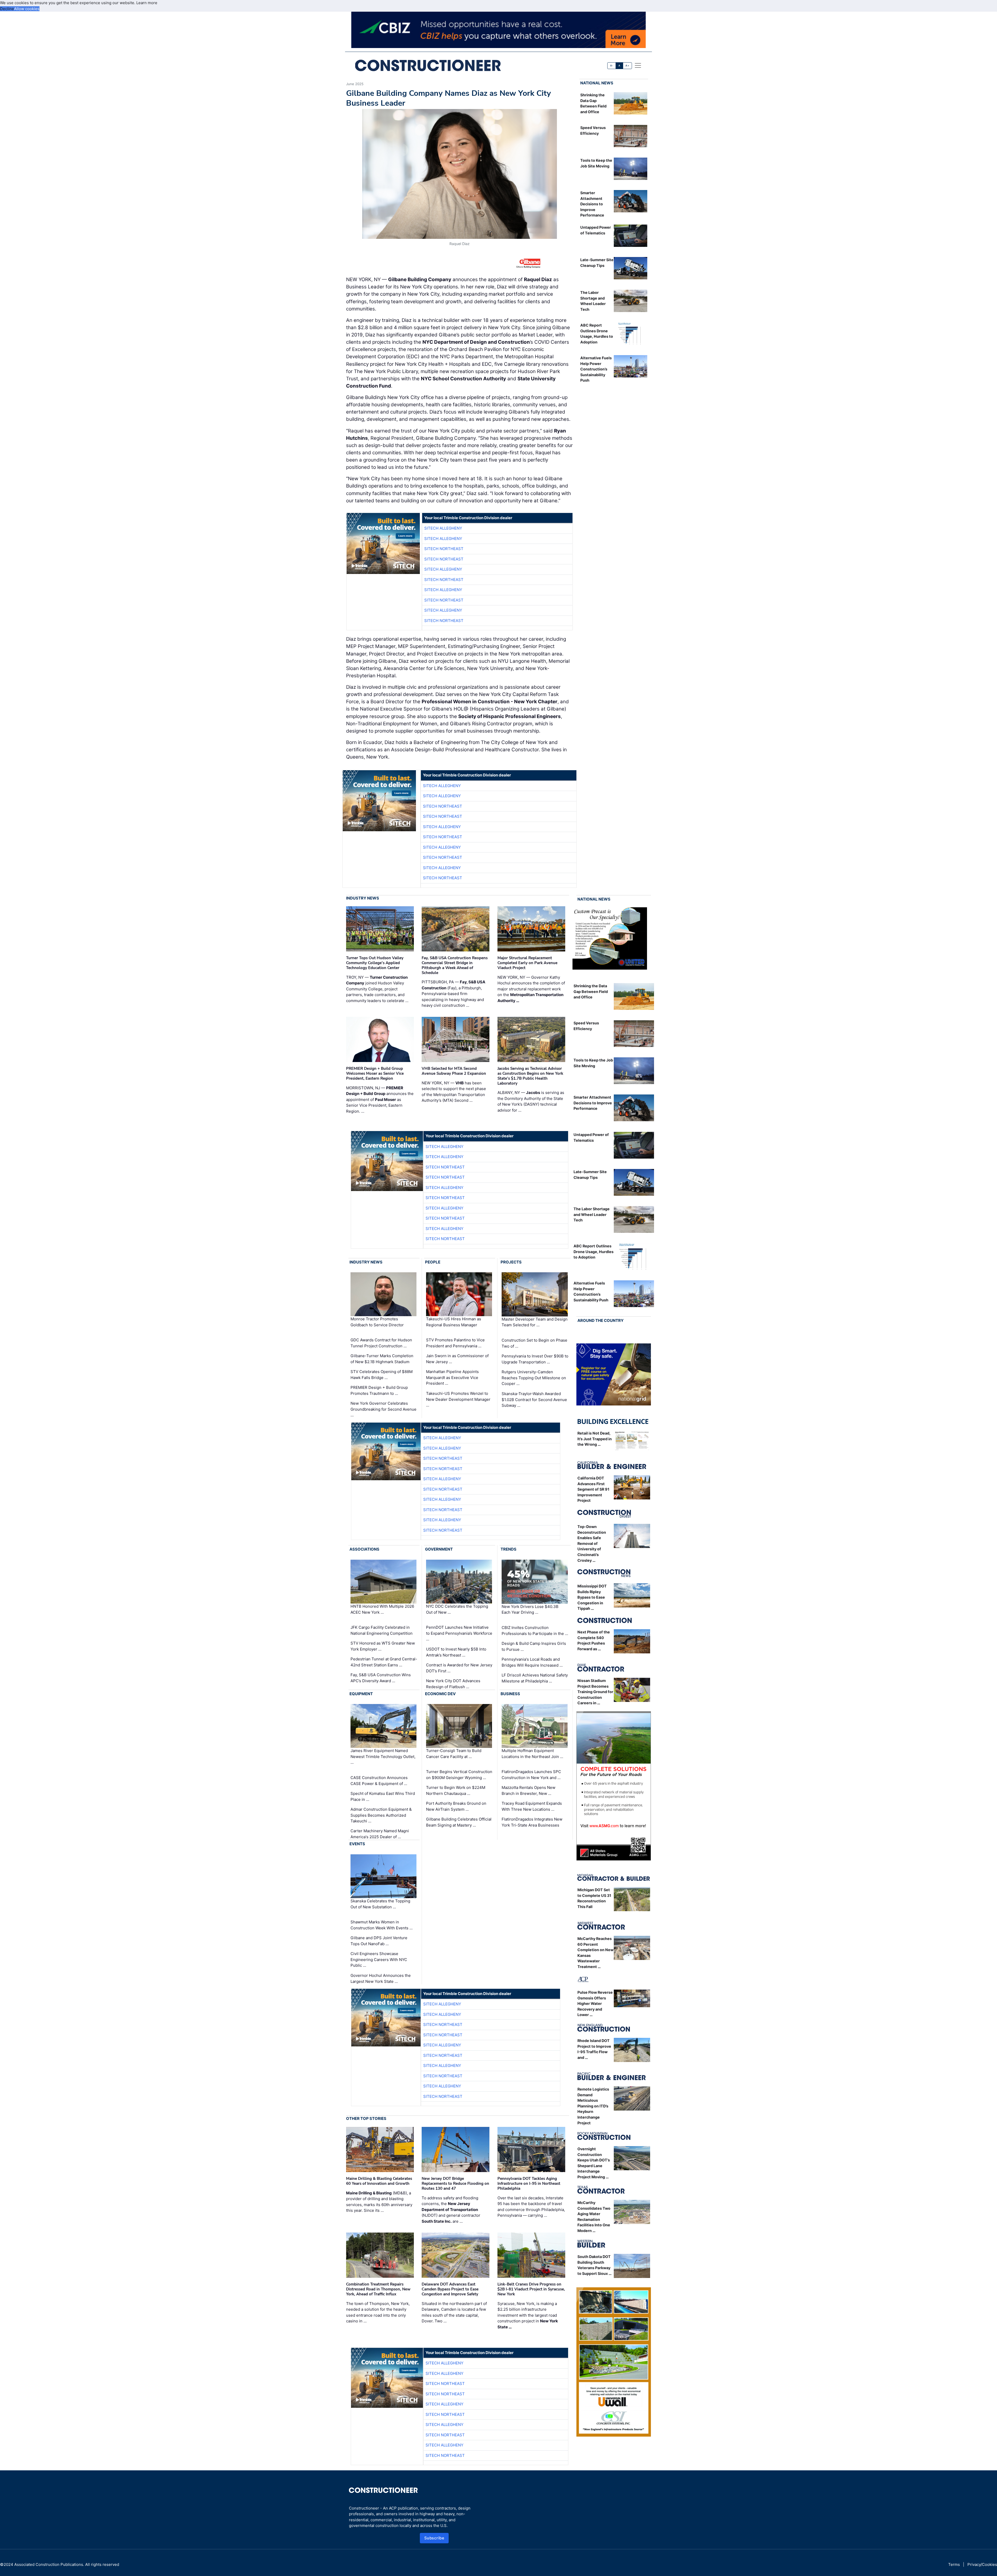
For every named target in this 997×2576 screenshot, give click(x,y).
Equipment (361, 1694)
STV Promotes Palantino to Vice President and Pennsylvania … (455, 1343)
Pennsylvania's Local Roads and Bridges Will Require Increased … (532, 1662)
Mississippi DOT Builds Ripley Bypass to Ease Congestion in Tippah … (592, 1597)
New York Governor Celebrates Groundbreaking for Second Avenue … (383, 1409)
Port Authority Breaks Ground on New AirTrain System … (456, 1806)
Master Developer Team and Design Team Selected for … (535, 1322)
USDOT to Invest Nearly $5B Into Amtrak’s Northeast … (456, 1652)
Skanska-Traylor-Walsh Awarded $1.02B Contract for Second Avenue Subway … (534, 1399)
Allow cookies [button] (27, 9)
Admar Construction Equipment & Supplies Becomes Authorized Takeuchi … (381, 1815)
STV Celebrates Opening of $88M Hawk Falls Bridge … (382, 1375)
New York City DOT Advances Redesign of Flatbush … (453, 1684)
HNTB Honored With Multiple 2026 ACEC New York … (382, 1609)
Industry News (363, 898)
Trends (508, 1549)
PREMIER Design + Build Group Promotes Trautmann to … (379, 1390)
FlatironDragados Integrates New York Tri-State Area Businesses (532, 1822)
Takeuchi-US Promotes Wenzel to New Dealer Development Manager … (458, 1399)
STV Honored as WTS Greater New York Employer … (383, 1646)
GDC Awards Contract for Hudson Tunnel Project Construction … (381, 1343)
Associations (364, 1549)
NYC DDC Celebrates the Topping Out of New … (457, 1609)
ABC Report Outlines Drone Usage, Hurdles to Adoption (594, 1252)
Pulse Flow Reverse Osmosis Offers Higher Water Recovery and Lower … (595, 2003)
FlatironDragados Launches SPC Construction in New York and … (531, 1775)
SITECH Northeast (444, 549)
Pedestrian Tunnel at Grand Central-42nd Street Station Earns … (384, 1662)
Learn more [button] (147, 3)
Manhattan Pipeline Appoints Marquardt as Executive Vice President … (452, 1377)
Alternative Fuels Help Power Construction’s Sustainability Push (596, 369)
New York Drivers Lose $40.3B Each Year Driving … (530, 1610)
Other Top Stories (366, 2118)
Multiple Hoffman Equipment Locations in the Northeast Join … (532, 1754)
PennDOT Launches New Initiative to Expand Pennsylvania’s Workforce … (459, 1633)
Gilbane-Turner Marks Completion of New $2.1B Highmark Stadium (382, 1359)
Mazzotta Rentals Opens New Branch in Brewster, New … (528, 1790)
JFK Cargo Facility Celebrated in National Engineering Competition (382, 1630)
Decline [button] (7, 9)
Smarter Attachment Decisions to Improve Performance (592, 204)
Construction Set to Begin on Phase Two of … (534, 1343)
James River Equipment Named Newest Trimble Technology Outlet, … (383, 1756)
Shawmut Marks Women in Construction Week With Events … (382, 1925)
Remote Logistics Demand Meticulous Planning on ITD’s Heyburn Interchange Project (593, 2106)
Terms (954, 2564)
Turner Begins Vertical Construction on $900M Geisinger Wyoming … (459, 1775)
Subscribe (434, 2538)
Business (510, 1694)
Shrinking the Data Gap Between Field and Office (591, 991)
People (433, 1262)
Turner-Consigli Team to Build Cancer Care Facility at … (454, 1754)
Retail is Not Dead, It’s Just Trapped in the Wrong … (595, 1439)
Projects (511, 1262)
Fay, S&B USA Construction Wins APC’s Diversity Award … (381, 1678)
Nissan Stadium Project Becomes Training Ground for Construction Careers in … (595, 1692)
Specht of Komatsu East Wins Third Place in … (383, 1796)
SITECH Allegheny (443, 528)
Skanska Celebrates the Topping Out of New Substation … (380, 1904)
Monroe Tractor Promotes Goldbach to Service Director (377, 1322)
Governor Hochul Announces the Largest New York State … (381, 1978)
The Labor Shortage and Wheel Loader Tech (592, 1214)
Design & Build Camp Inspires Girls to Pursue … (534, 1646)
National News (597, 83)
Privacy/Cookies (982, 2564)
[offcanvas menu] (638, 65)
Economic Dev (440, 1694)
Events (357, 1844)
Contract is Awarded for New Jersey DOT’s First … (459, 1668)
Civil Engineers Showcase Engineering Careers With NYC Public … (379, 1959)
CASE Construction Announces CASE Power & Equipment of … (379, 1781)
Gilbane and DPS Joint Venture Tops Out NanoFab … (379, 1941)
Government (439, 1549)
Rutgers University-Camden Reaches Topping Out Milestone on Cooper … (534, 1378)
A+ (627, 66)
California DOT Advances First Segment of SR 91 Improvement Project (593, 1489)
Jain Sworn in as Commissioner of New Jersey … (457, 1359)
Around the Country (601, 1320)
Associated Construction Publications (49, 2564)
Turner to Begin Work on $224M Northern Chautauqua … (456, 1790)
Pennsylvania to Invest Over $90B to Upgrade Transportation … (535, 1359)
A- (612, 66)
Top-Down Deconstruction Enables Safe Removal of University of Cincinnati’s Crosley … (592, 1543)
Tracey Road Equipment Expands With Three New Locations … (532, 1806)
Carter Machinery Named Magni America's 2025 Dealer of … (380, 1834)
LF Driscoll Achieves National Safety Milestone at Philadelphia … (535, 1678)
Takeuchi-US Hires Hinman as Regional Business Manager (454, 1322)
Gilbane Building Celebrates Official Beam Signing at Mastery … (459, 1822)
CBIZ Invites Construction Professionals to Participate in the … (535, 1631)
